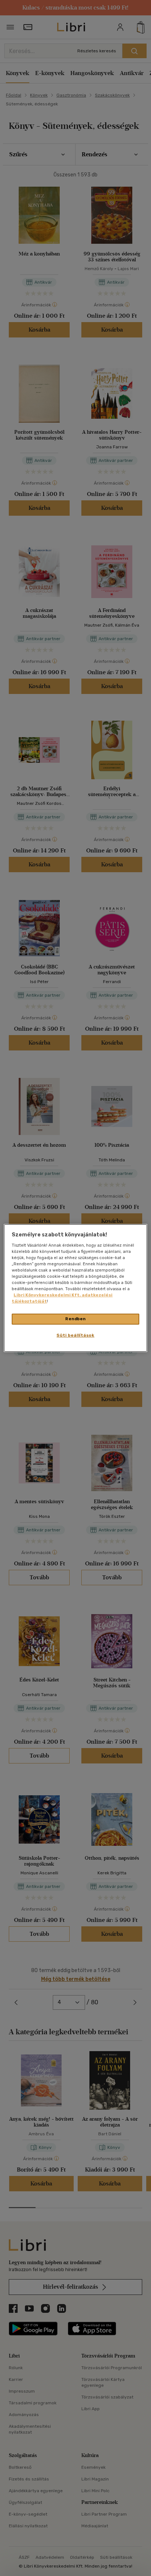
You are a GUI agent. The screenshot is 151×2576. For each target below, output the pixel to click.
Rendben (75, 1319)
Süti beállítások (75, 1335)
